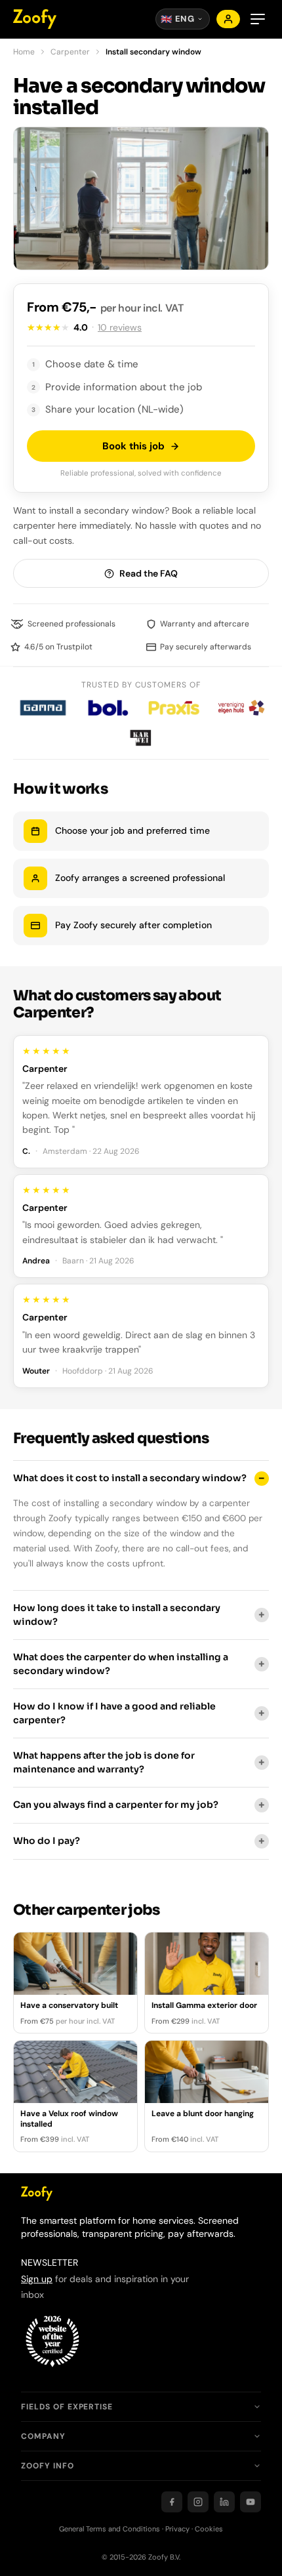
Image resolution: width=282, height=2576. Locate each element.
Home (24, 52)
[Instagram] (198, 2502)
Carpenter (70, 52)
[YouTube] (251, 2502)
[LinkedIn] (224, 2502)
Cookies (209, 2529)
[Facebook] (172, 2502)
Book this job (133, 446)
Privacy (177, 2529)
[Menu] (258, 19)
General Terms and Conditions (110, 2529)
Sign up (37, 2279)
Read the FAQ (149, 573)
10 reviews (120, 327)
